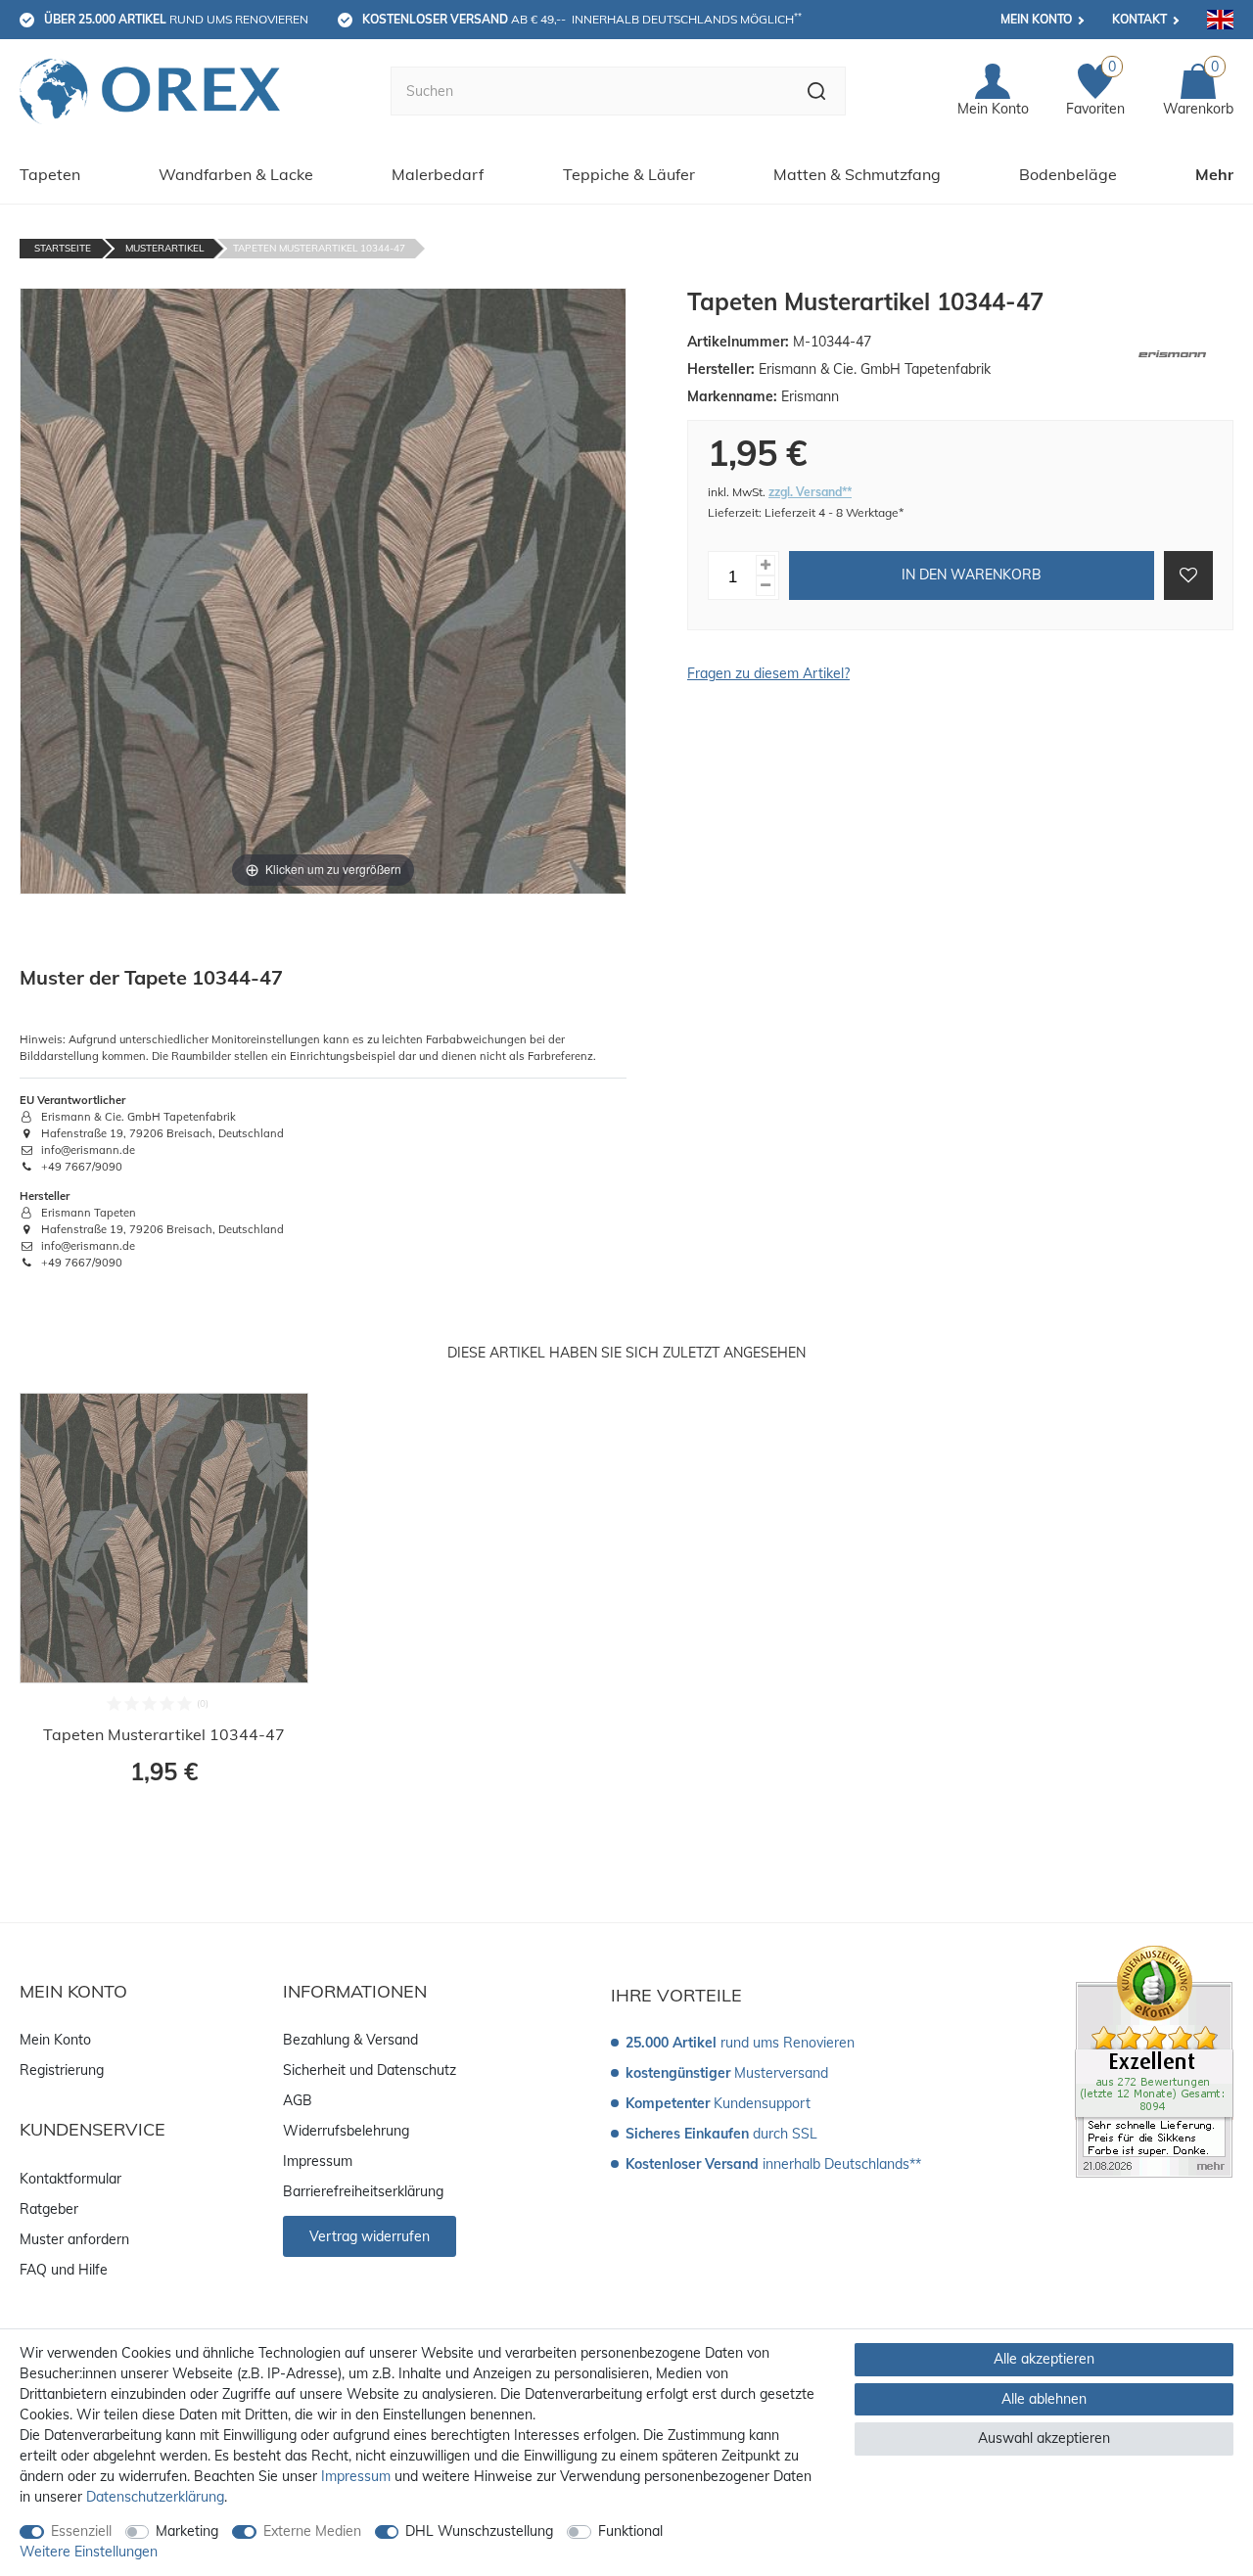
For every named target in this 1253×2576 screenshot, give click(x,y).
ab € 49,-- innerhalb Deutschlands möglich (582, 19)
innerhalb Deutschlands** (773, 2164)
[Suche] (817, 91)
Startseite (63, 248)
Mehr (1214, 174)
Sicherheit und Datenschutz (370, 2070)
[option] (164, 1601)
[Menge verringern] (766, 586)
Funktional (630, 2531)
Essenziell (81, 2531)
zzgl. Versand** (810, 492)
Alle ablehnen (1044, 2399)
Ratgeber (49, 2209)
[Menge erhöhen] (766, 565)
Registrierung (62, 2070)
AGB (298, 2100)
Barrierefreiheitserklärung (363, 2191)
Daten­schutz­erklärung (155, 2497)
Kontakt (1139, 19)
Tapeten (50, 174)
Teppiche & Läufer (629, 174)
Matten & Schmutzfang (857, 174)
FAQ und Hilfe (64, 2270)
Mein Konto (1036, 19)
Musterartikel (164, 248)
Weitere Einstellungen (89, 2552)
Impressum (318, 2161)
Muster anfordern (74, 2239)
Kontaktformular (70, 2179)
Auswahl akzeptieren (1044, 2438)
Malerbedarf (438, 174)
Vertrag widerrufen (370, 2236)
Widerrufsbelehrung (346, 2131)
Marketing (187, 2531)
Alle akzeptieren (1044, 2359)
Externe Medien (312, 2531)
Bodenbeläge (1068, 174)
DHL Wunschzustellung (479, 2531)
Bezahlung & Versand (350, 2040)
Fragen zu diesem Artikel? (768, 673)
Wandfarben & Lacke (236, 174)
